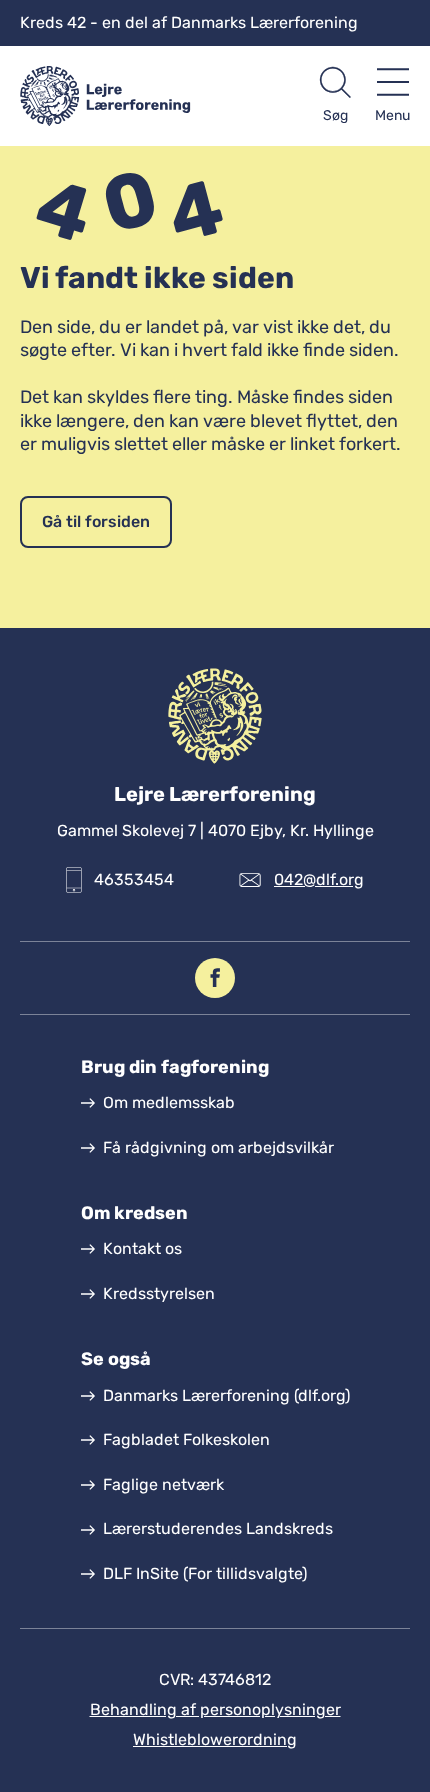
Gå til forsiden (96, 521)
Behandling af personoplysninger (215, 1709)
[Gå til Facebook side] (215, 978)
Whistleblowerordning (215, 1739)
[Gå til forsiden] (117, 96)
